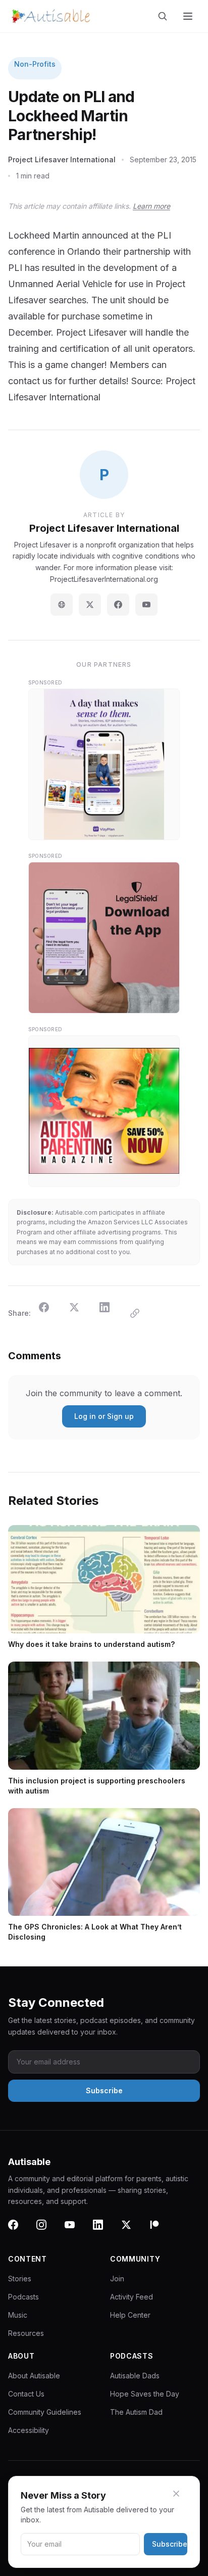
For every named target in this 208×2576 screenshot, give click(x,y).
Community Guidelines (45, 2412)
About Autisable (34, 2376)
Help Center (130, 2315)
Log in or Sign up (104, 1416)
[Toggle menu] (189, 16)
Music (18, 2315)
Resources (26, 2333)
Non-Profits (35, 64)
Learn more (151, 206)
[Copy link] (141, 1313)
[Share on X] (80, 1313)
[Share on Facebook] (50, 1313)
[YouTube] (146, 605)
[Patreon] (161, 2231)
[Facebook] (118, 605)
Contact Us (26, 2394)
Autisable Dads (135, 2376)
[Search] (165, 16)
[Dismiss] (182, 2494)
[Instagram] (47, 2231)
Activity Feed (132, 2297)
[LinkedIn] (104, 2231)
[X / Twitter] (90, 605)
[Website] (62, 605)
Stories (20, 2279)
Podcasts (23, 2297)
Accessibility (29, 2430)
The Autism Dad (136, 2412)
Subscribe (170, 2544)
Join (117, 2279)
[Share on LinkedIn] (111, 1313)
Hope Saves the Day (145, 2394)
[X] (132, 2231)
